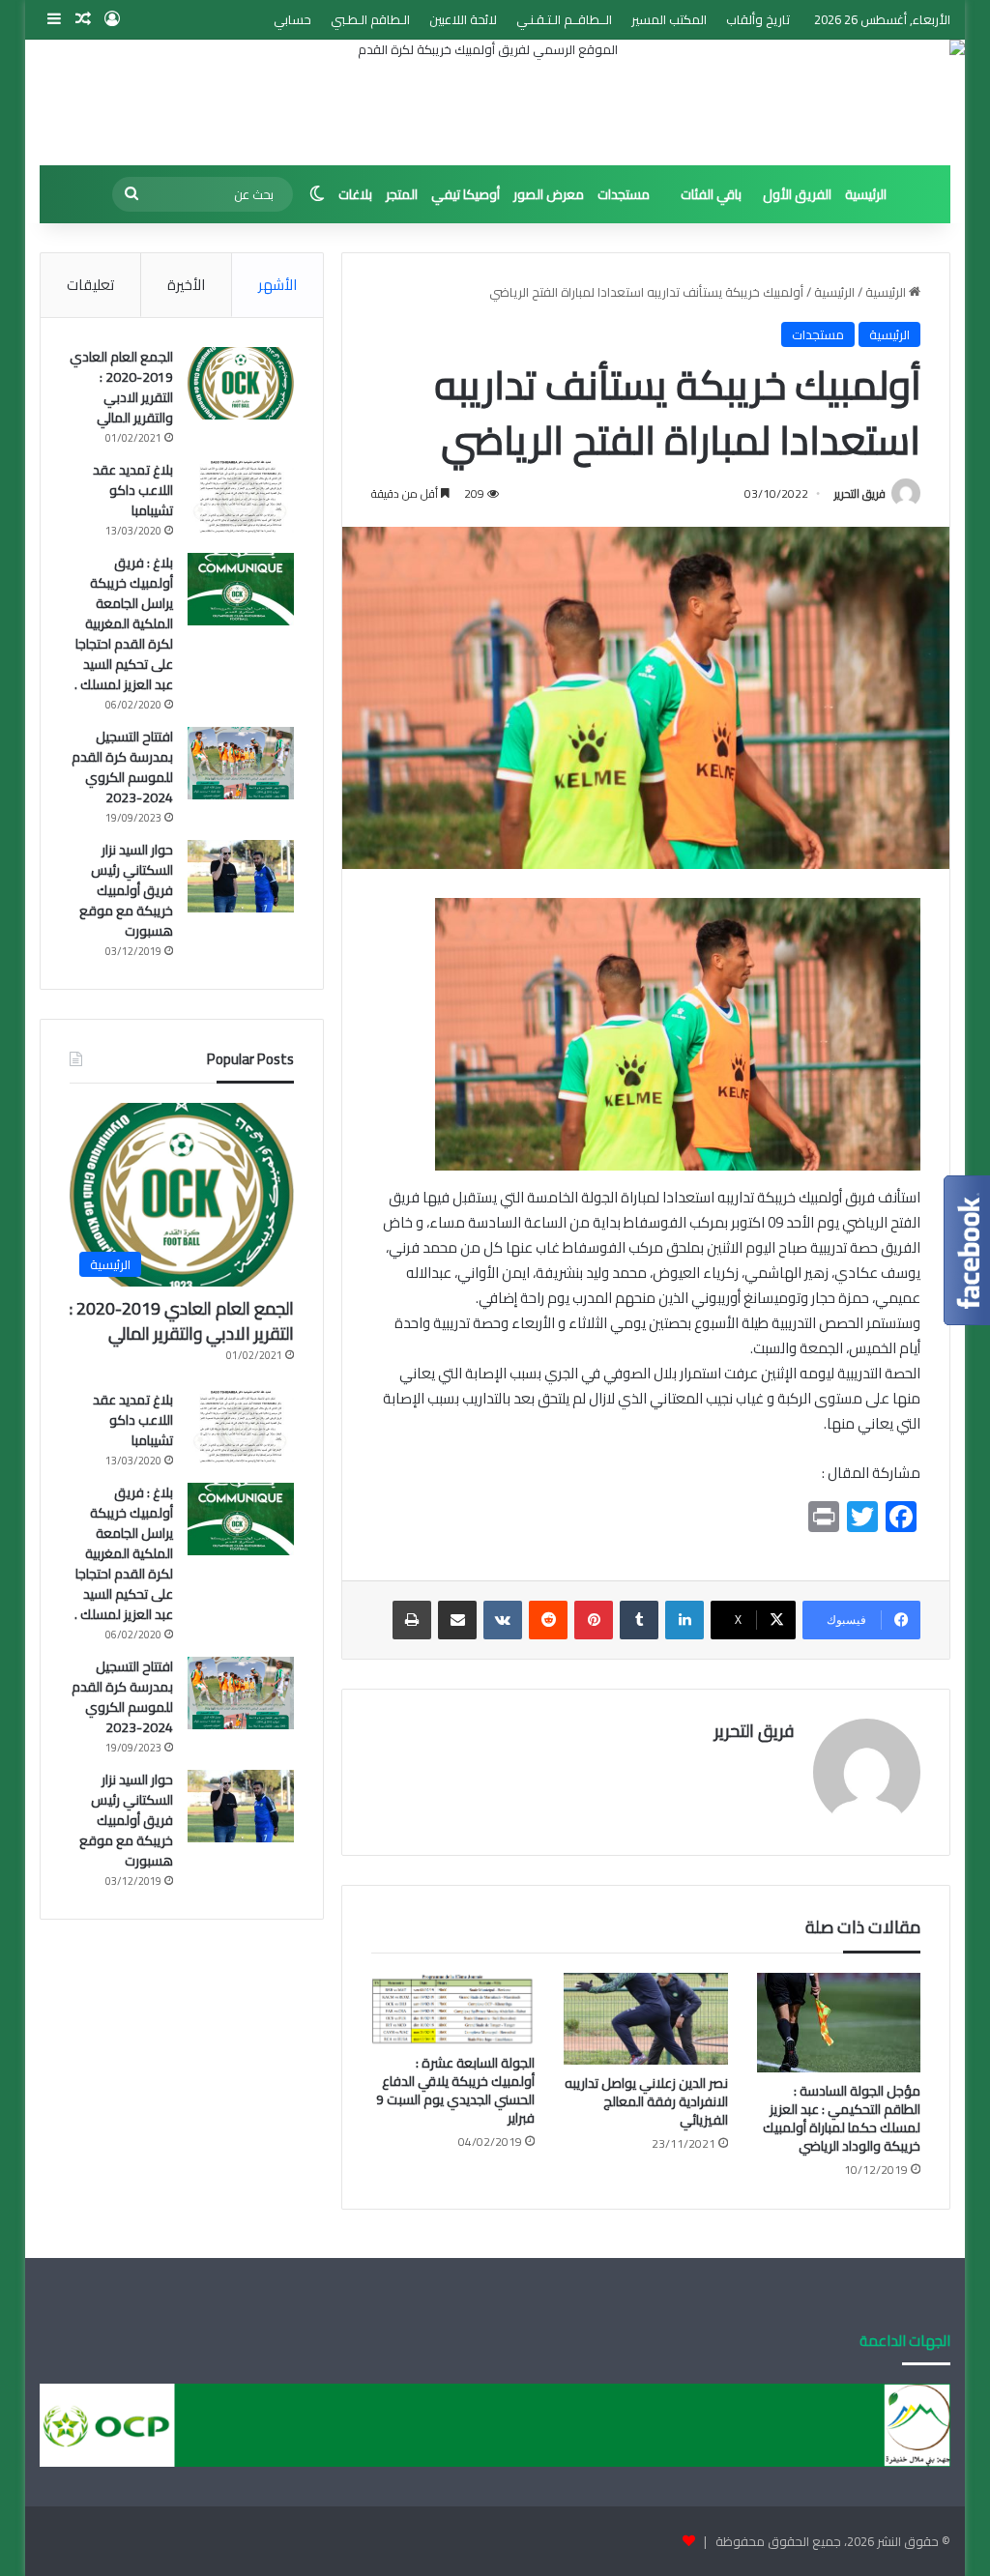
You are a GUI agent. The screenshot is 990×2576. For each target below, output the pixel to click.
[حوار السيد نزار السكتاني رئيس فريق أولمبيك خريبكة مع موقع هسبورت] (241, 876)
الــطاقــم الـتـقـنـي (564, 19)
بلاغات (355, 194)
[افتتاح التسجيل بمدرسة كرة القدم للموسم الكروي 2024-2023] (241, 763)
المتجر (402, 194)
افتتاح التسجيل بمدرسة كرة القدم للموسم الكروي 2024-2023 (122, 767)
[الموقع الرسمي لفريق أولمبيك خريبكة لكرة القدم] (495, 102)
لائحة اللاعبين (463, 19)
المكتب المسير (669, 19)
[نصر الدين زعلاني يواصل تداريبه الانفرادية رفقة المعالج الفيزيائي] (646, 2019)
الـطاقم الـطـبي (370, 19)
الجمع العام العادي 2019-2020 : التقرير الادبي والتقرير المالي (121, 387)
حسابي (292, 19)
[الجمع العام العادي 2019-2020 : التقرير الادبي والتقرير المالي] (241, 383)
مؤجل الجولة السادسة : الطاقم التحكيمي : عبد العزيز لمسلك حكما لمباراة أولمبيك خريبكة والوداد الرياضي (842, 2118)
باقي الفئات (711, 194)
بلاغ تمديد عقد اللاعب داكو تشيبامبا (133, 490)
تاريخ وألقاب (758, 19)
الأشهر (277, 285)
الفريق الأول (797, 194)
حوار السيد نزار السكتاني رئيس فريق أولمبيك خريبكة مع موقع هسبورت (126, 890)
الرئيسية (866, 194)
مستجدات (624, 194)
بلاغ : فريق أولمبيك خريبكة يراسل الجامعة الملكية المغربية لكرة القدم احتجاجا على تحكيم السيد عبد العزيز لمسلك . (124, 623)
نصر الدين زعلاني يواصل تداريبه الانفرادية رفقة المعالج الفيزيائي (646, 2101)
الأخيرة (186, 285)
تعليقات (90, 285)
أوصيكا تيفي (466, 194)
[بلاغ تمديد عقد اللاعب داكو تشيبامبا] (241, 496)
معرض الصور (549, 194)
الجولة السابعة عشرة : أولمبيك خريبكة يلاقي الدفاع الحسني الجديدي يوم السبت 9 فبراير (455, 2090)
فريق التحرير (860, 493)
